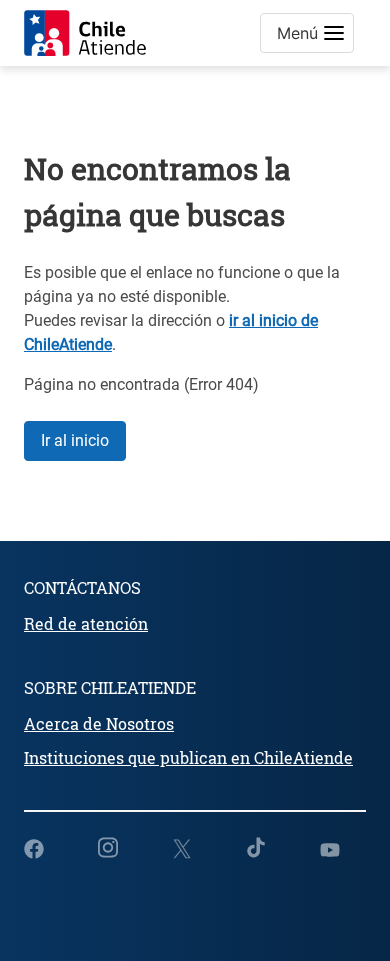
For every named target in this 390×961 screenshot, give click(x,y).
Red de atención (86, 623)
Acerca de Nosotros (99, 723)
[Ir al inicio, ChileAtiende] (85, 33)
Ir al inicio (75, 440)
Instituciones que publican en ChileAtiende (188, 757)
